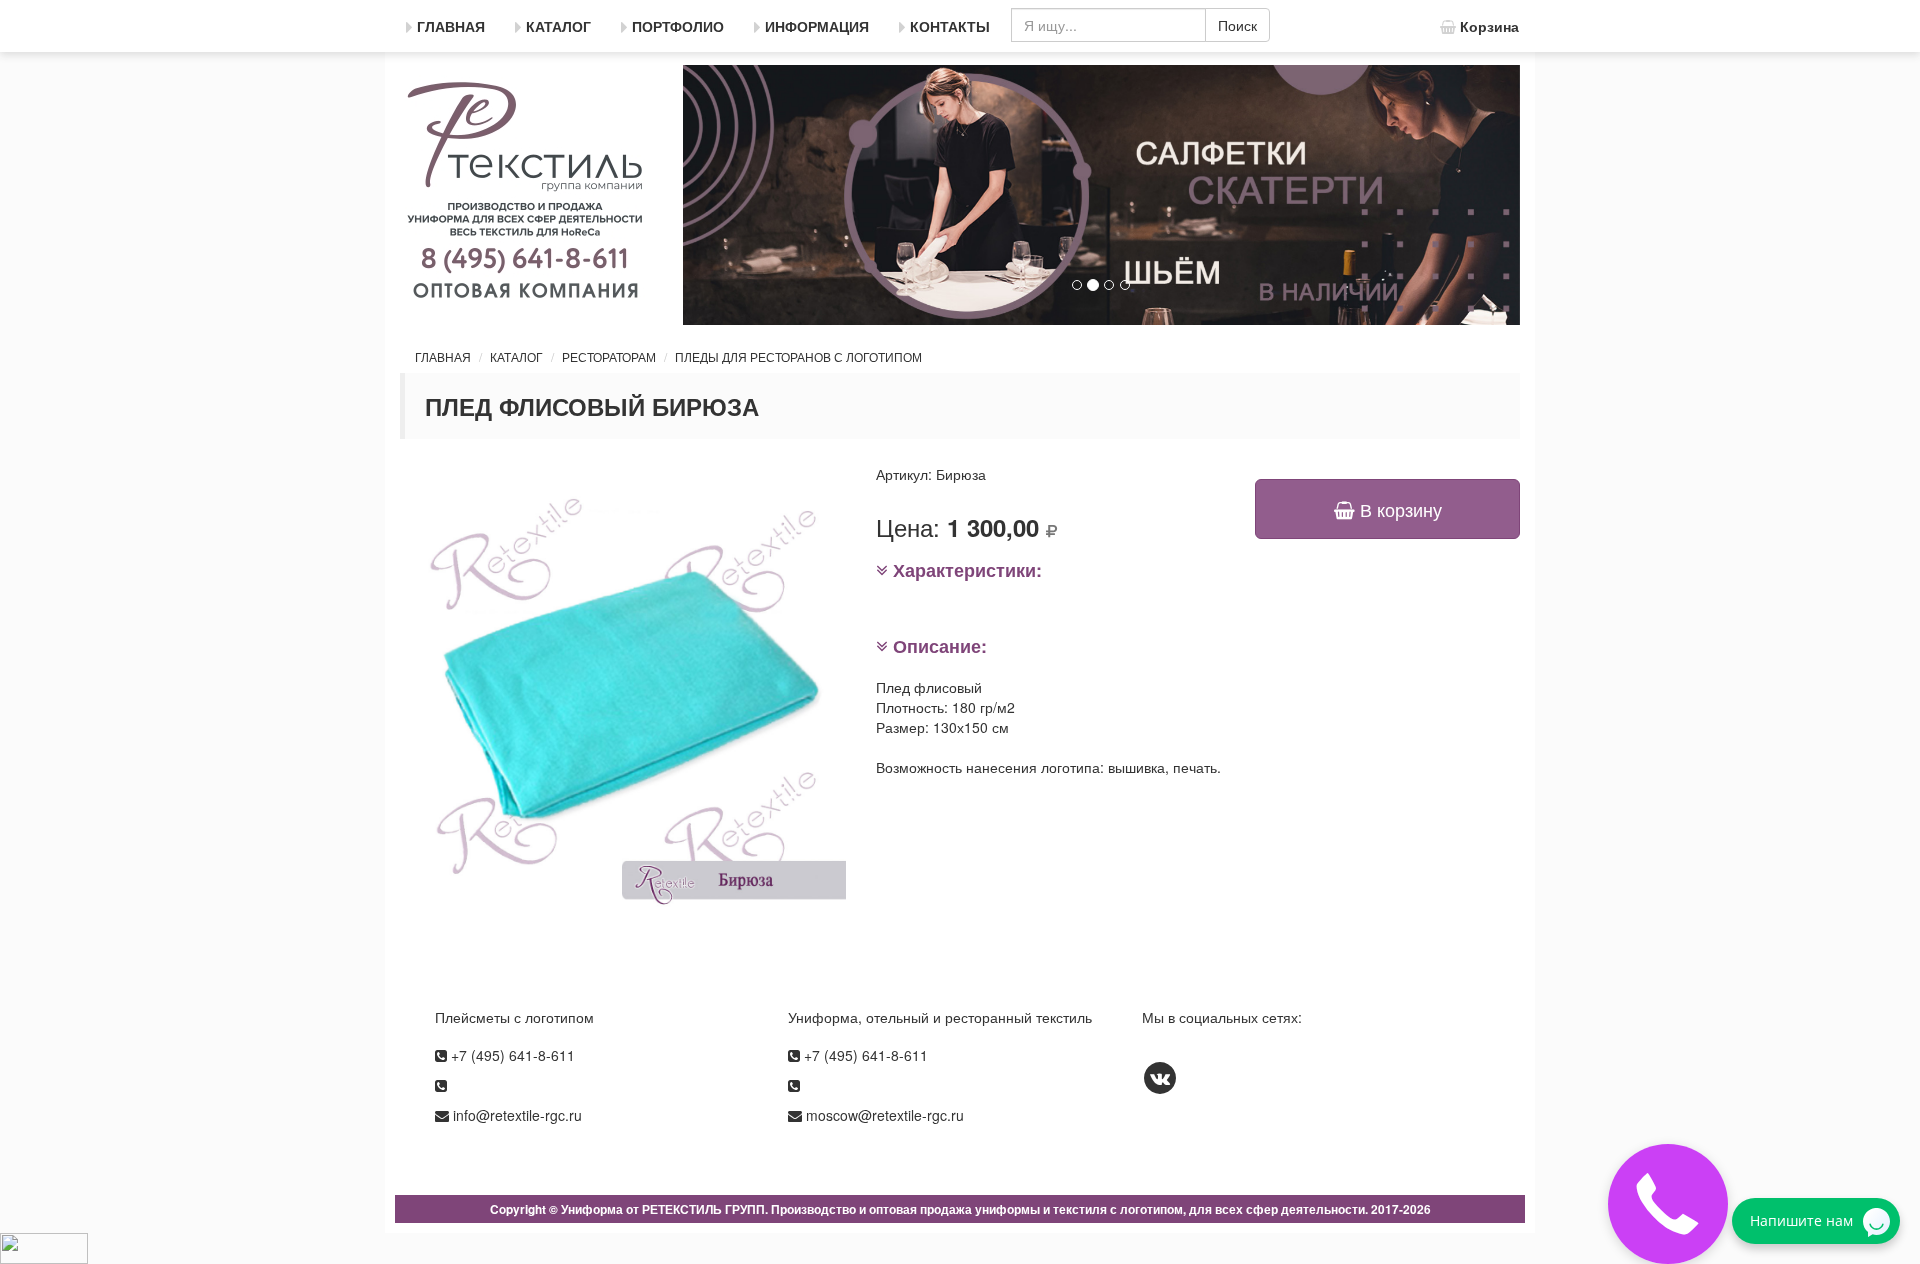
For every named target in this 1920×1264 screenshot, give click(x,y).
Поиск (1237, 25)
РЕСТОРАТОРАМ (609, 356)
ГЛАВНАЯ (443, 356)
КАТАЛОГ (516, 356)
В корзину (1398, 509)
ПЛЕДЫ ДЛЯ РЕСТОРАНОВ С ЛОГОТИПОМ (798, 356)
